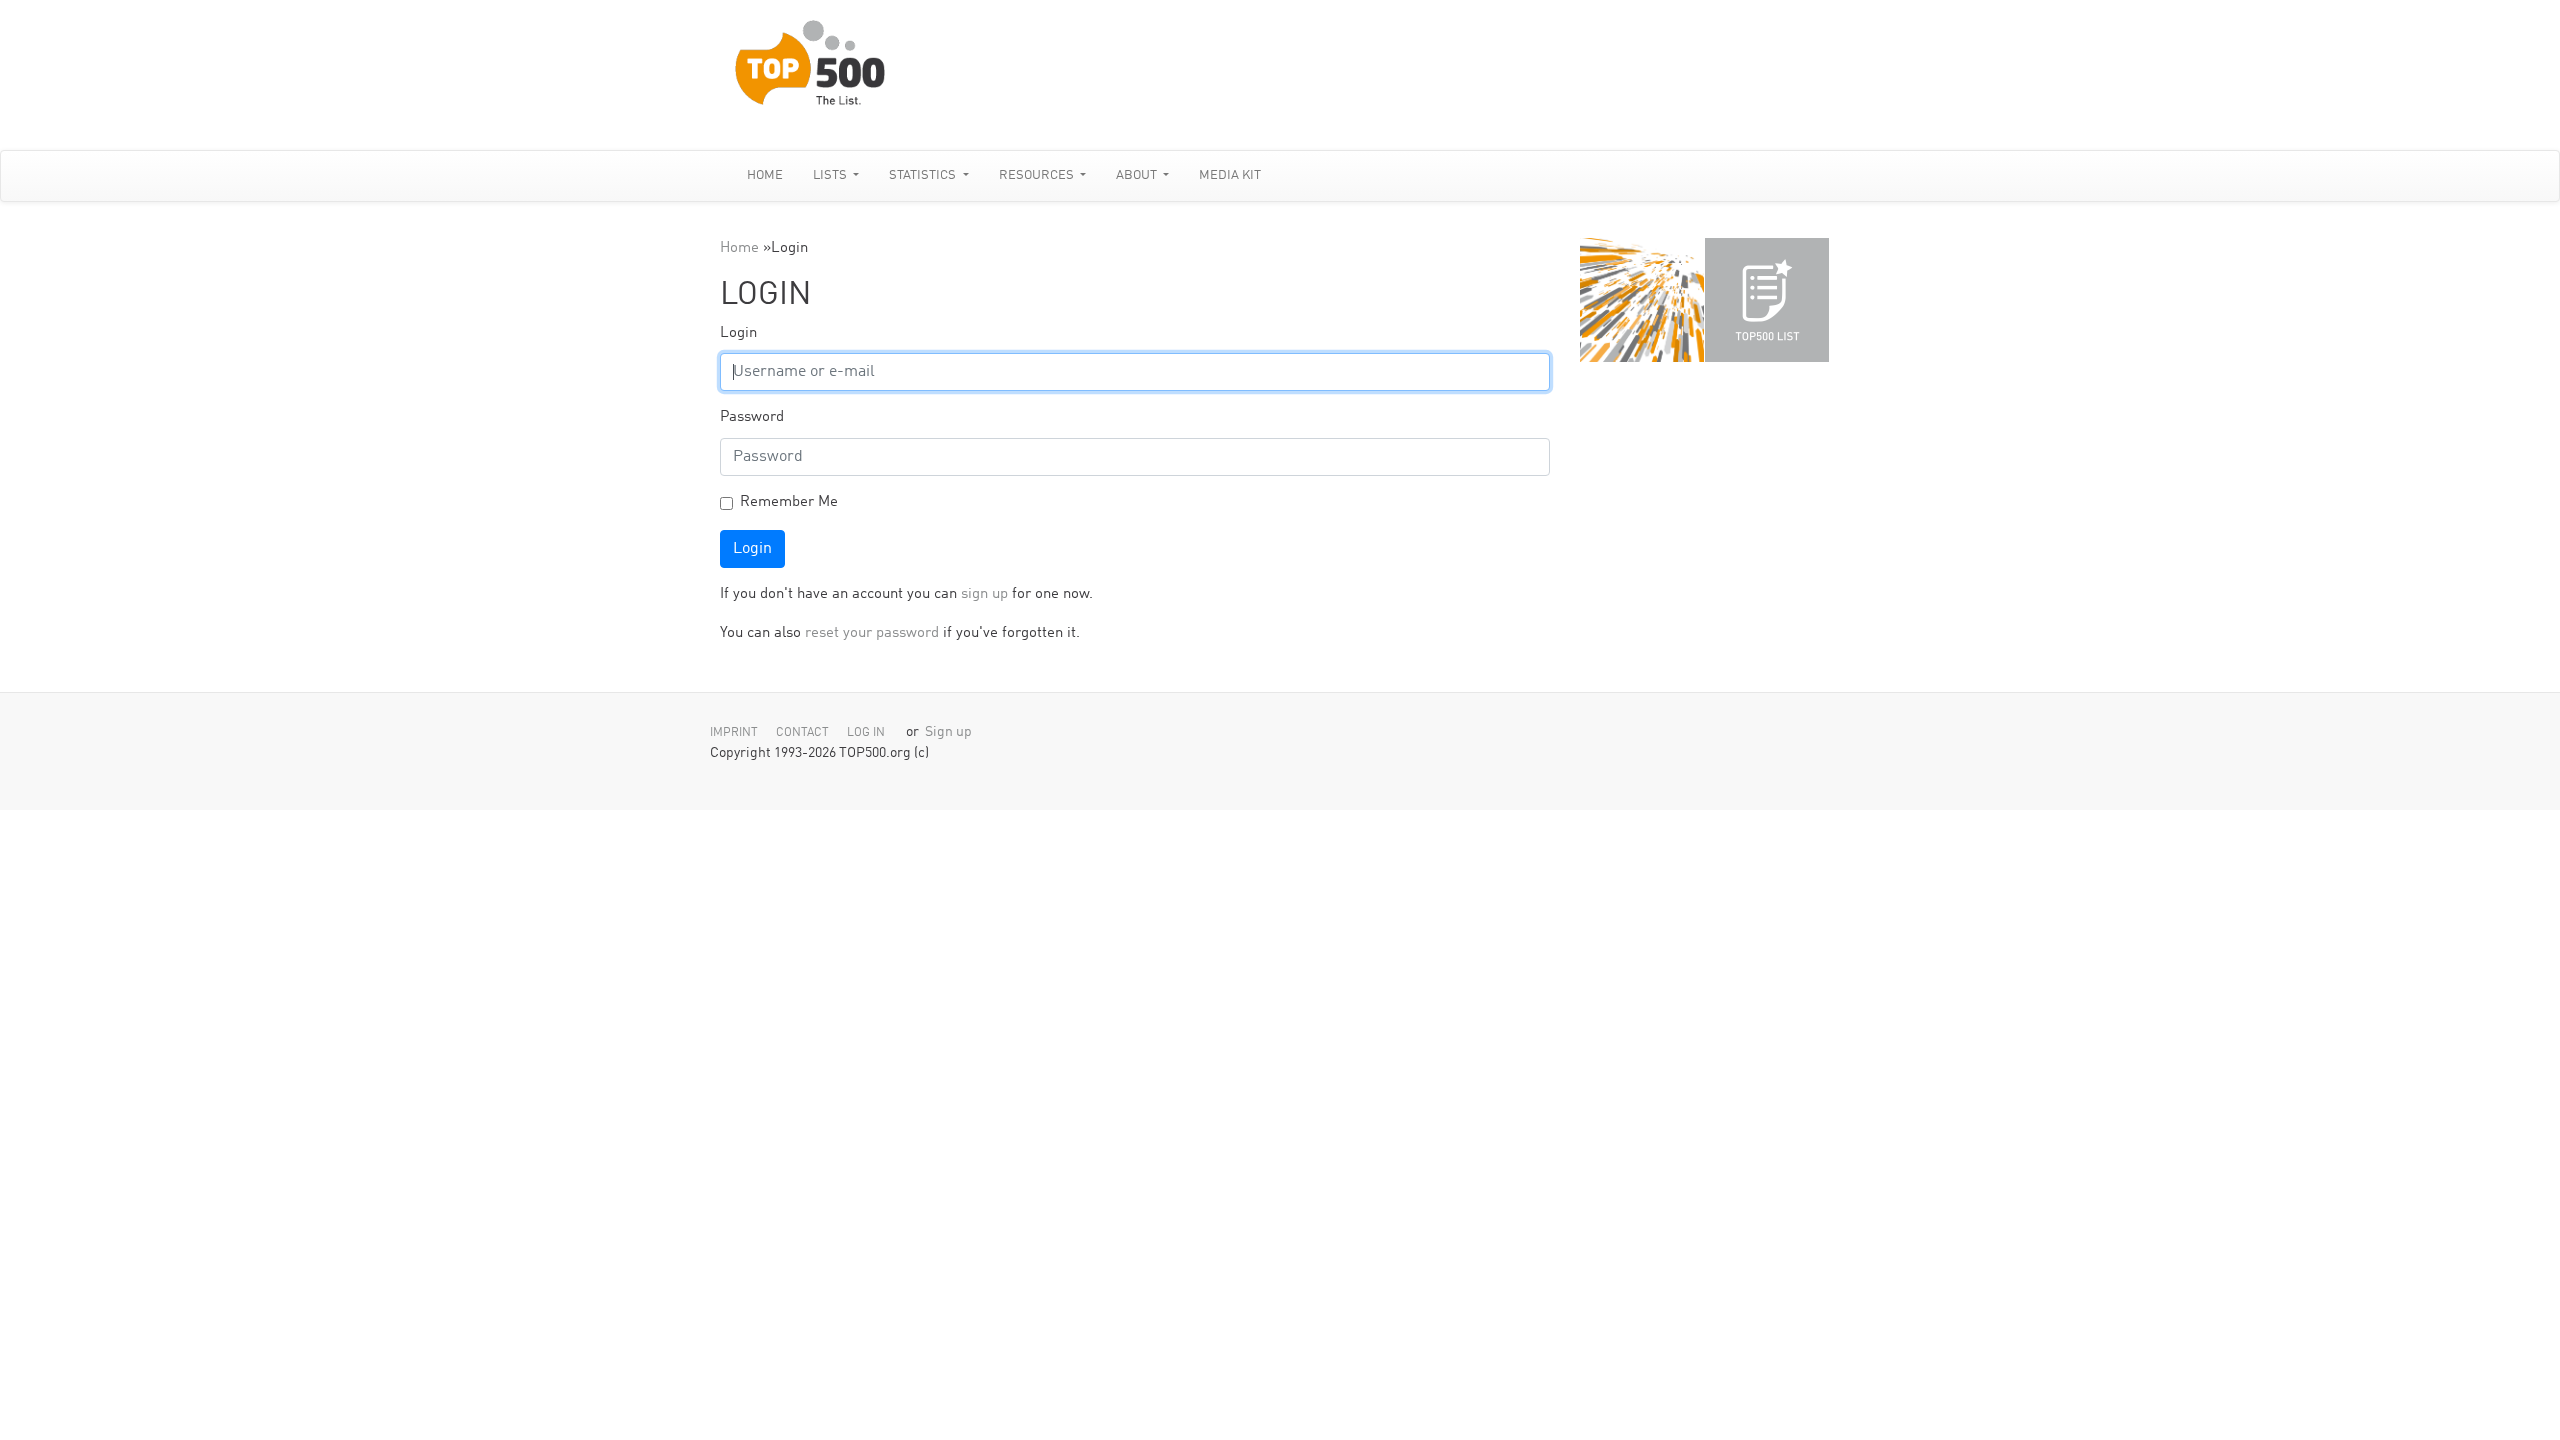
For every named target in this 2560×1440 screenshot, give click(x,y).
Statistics (924, 175)
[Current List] (1767, 300)
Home (765, 175)
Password (752, 417)
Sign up (948, 732)
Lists (831, 175)
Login (738, 333)
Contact (802, 733)
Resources (1038, 175)
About (1138, 175)
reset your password (872, 633)
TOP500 (1642, 300)
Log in (866, 733)
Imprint (734, 733)
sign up (984, 594)
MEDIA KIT (1230, 175)
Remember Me (789, 502)
